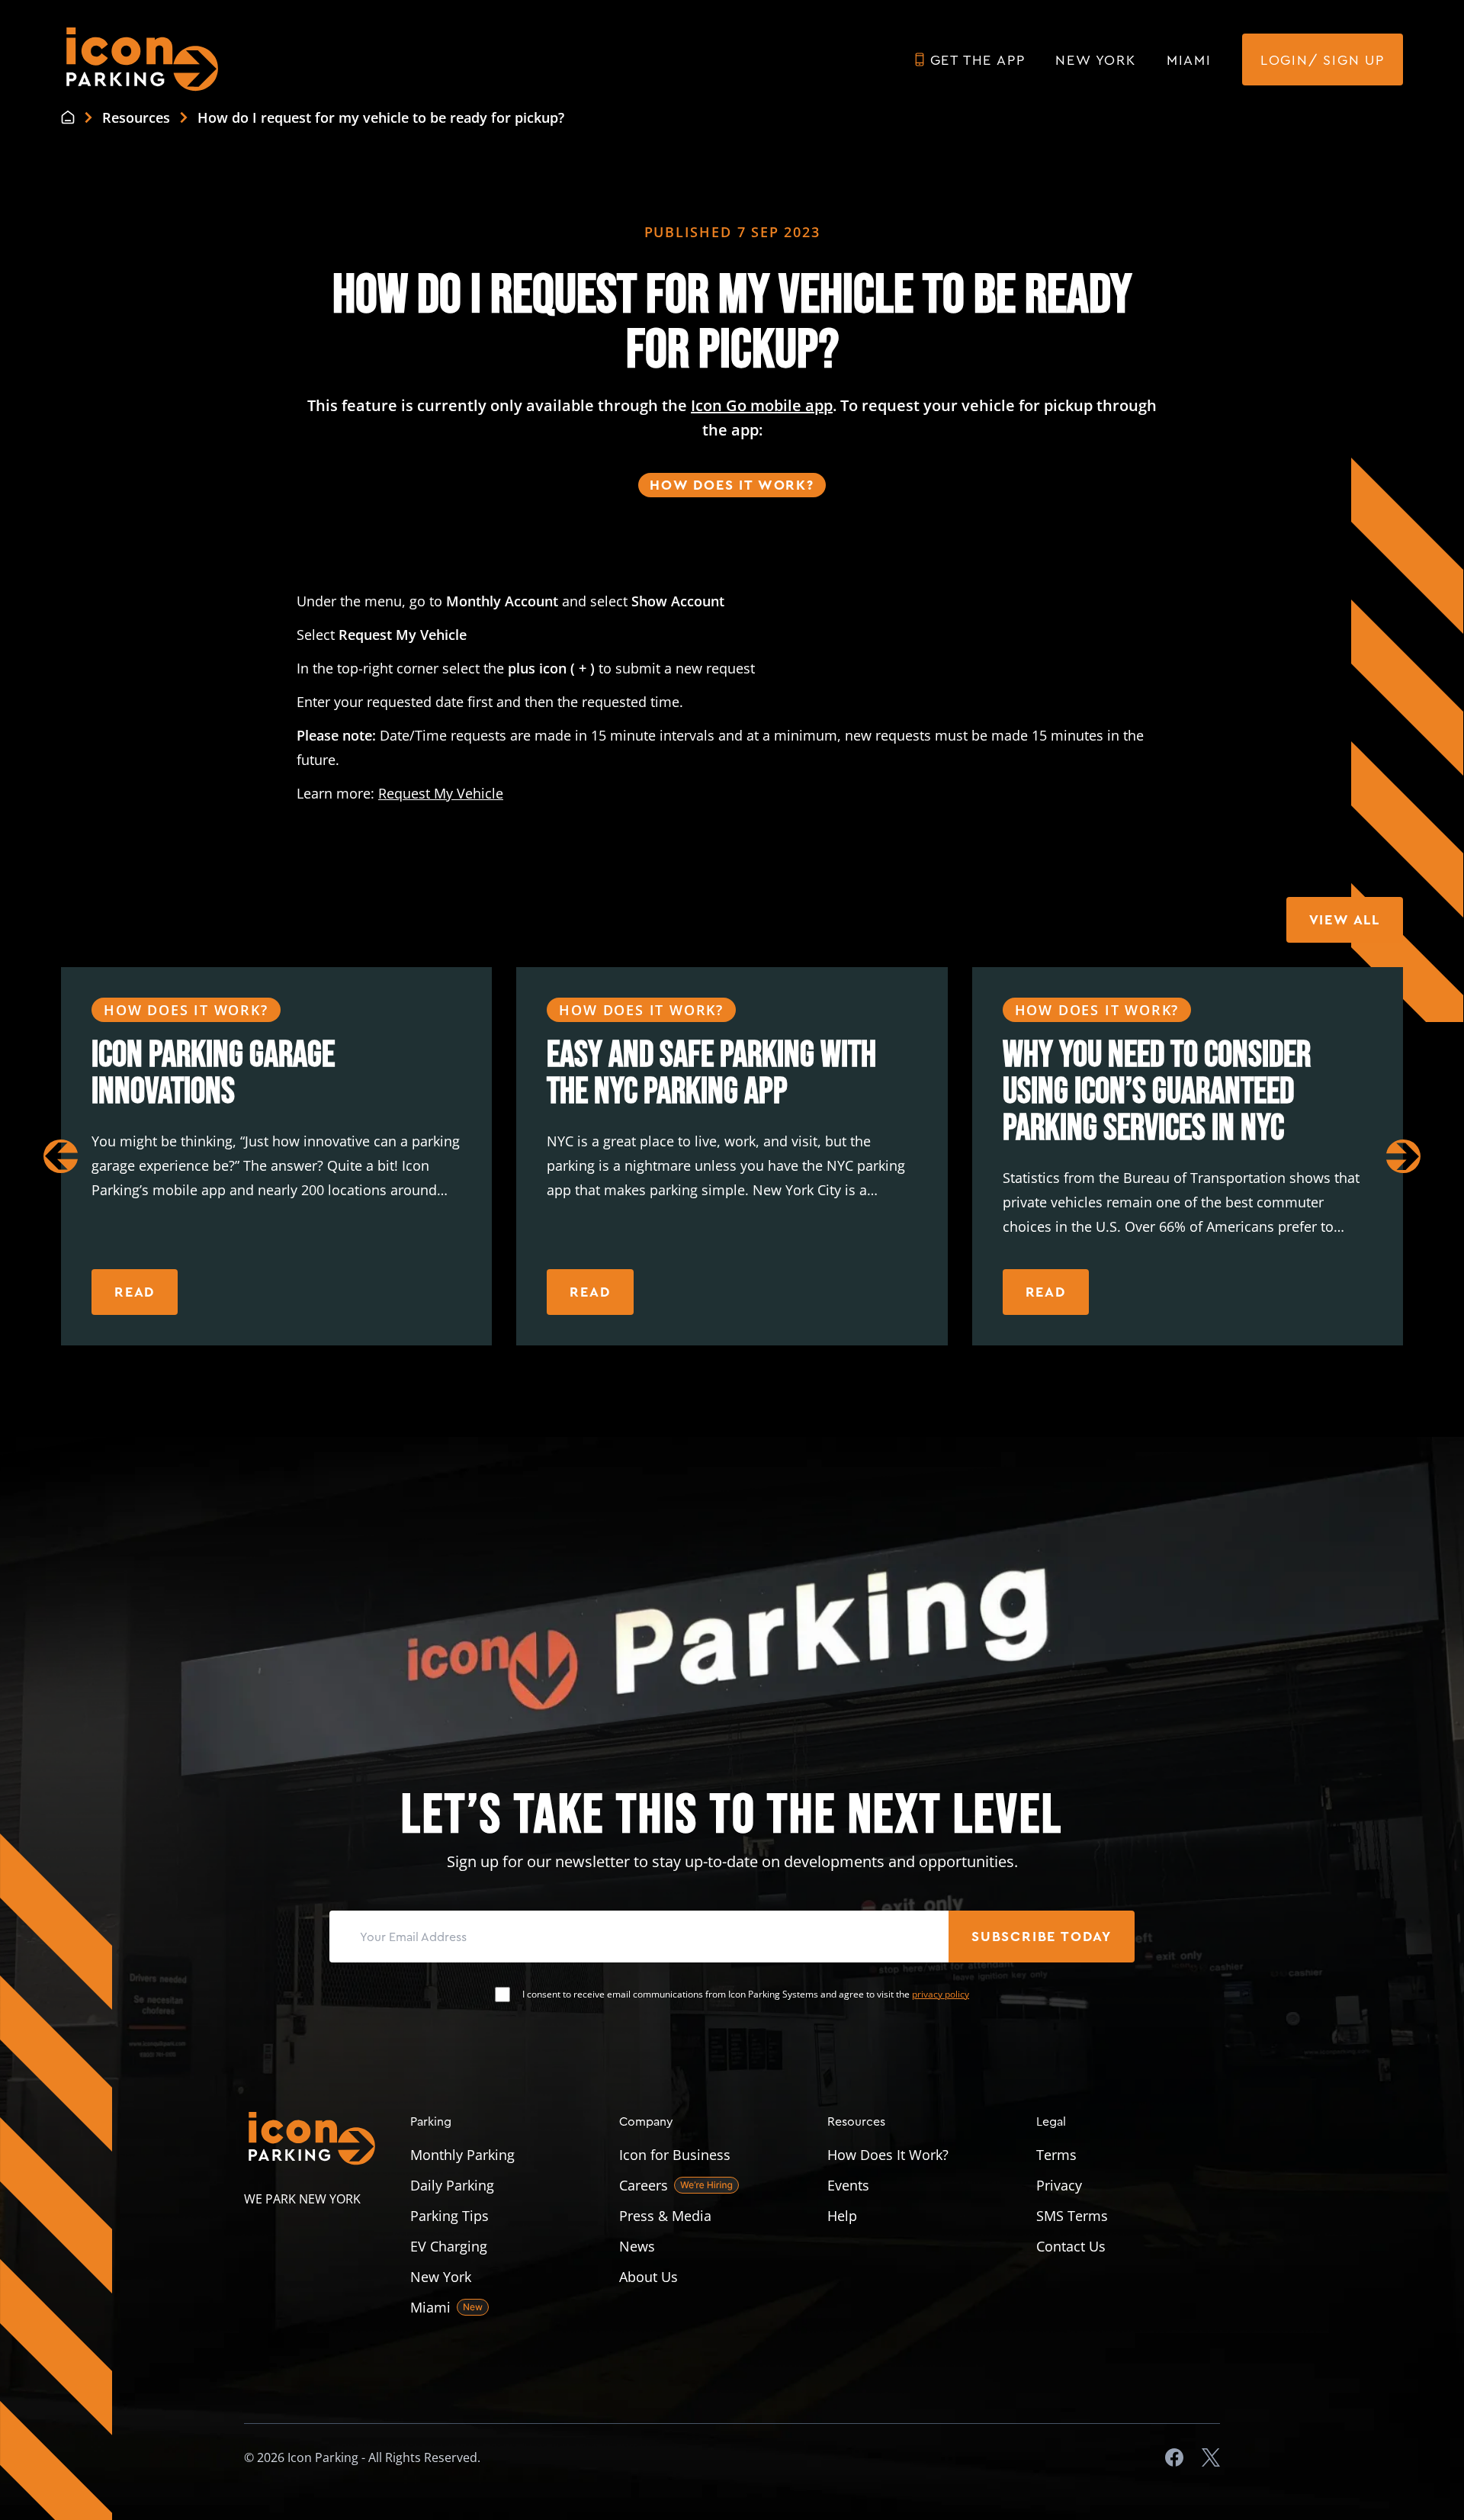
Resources (856, 2121)
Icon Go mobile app (762, 405)
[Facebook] (1174, 2457)
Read (135, 1292)
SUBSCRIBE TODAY (1042, 1937)
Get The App (978, 59)
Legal (1051, 2121)
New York (1095, 59)
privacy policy (941, 1994)
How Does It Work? (732, 485)
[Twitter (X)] (1211, 2457)
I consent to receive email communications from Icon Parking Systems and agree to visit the (746, 1994)
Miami (1189, 59)
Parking (431, 2121)
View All (1345, 920)
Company (646, 2121)
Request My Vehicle (441, 793)
